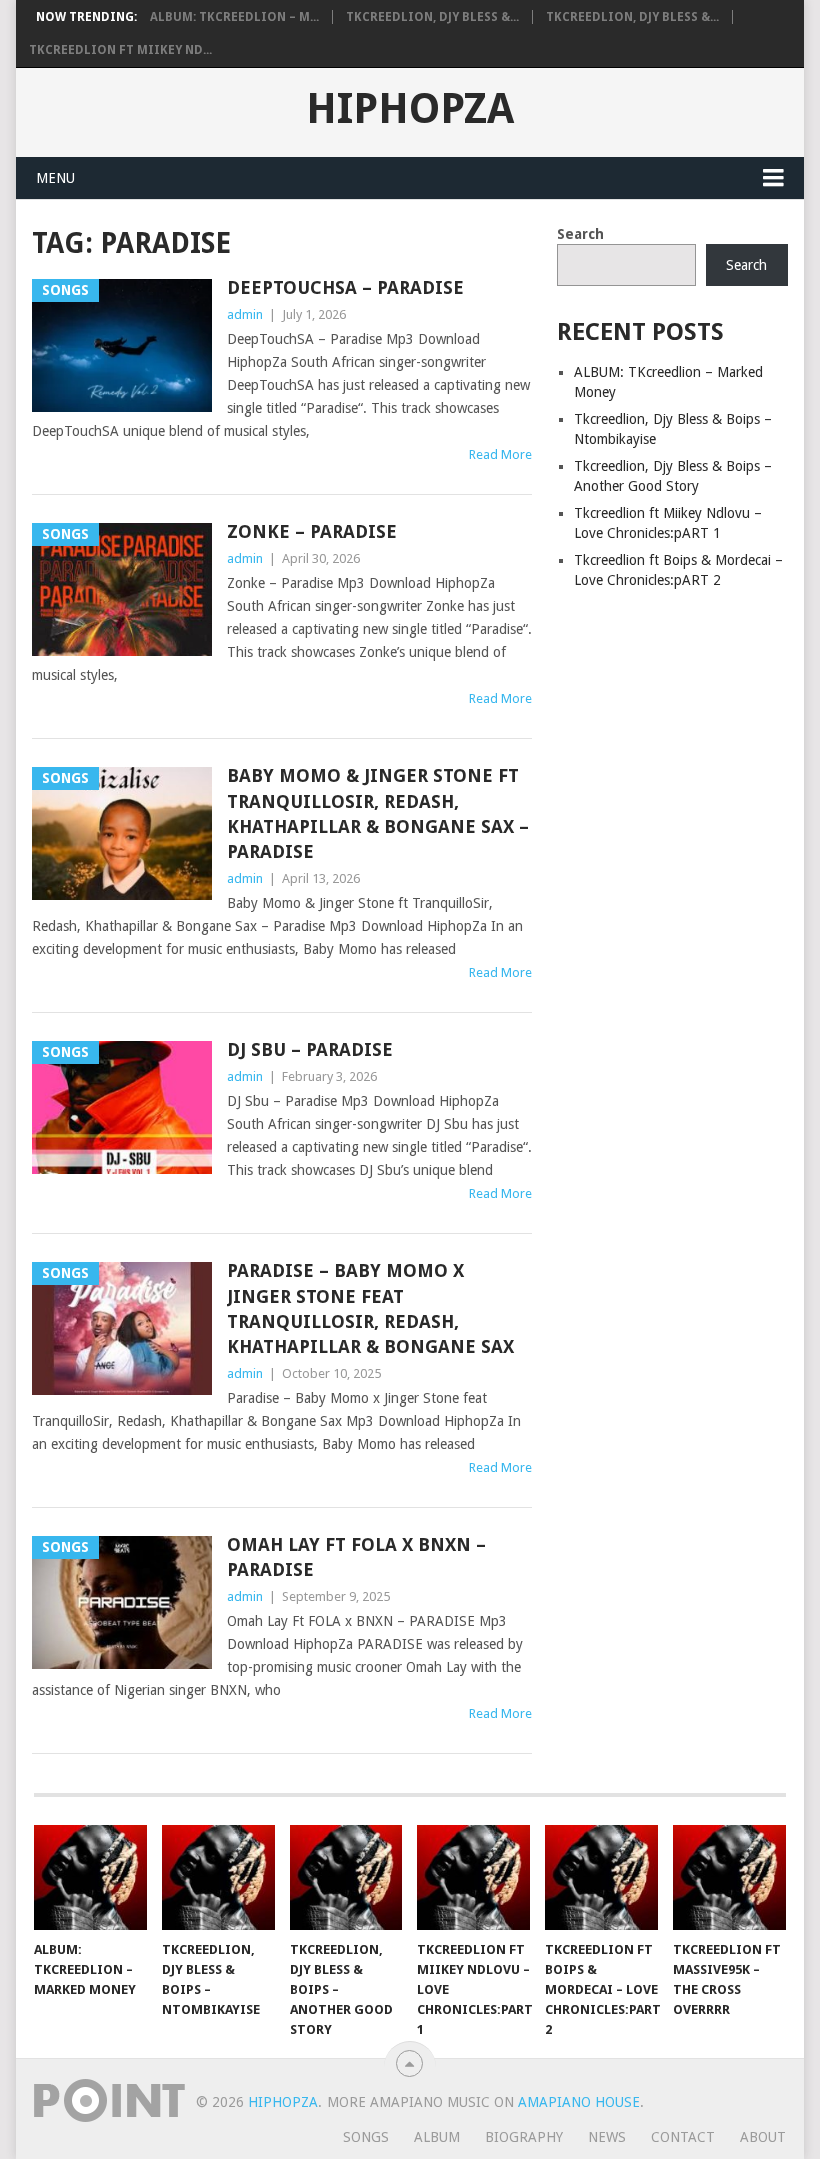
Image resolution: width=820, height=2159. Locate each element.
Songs (366, 2137)
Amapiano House (579, 2102)
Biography (524, 2137)
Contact (683, 2137)
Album (437, 2137)
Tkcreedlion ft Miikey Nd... (120, 50)
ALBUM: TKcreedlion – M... (234, 17)
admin (245, 314)
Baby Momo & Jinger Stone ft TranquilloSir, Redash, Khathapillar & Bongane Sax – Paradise (378, 813)
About (763, 2137)
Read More (500, 454)
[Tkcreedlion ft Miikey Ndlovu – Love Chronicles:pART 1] (473, 1877)
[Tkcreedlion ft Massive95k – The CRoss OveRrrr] (729, 1877)
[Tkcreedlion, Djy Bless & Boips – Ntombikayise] (218, 1877)
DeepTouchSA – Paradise (345, 287)
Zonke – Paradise (312, 531)
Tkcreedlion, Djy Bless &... (432, 17)
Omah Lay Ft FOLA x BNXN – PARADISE (356, 1557)
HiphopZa (410, 109)
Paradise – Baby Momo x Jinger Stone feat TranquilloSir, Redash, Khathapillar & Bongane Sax (370, 1308)
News (607, 2137)
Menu (55, 178)
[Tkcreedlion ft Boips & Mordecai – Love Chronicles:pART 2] (601, 1877)
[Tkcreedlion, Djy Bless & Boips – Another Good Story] (346, 1877)
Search (580, 234)
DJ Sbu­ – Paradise (310, 1049)
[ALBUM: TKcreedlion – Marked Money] (90, 1877)
